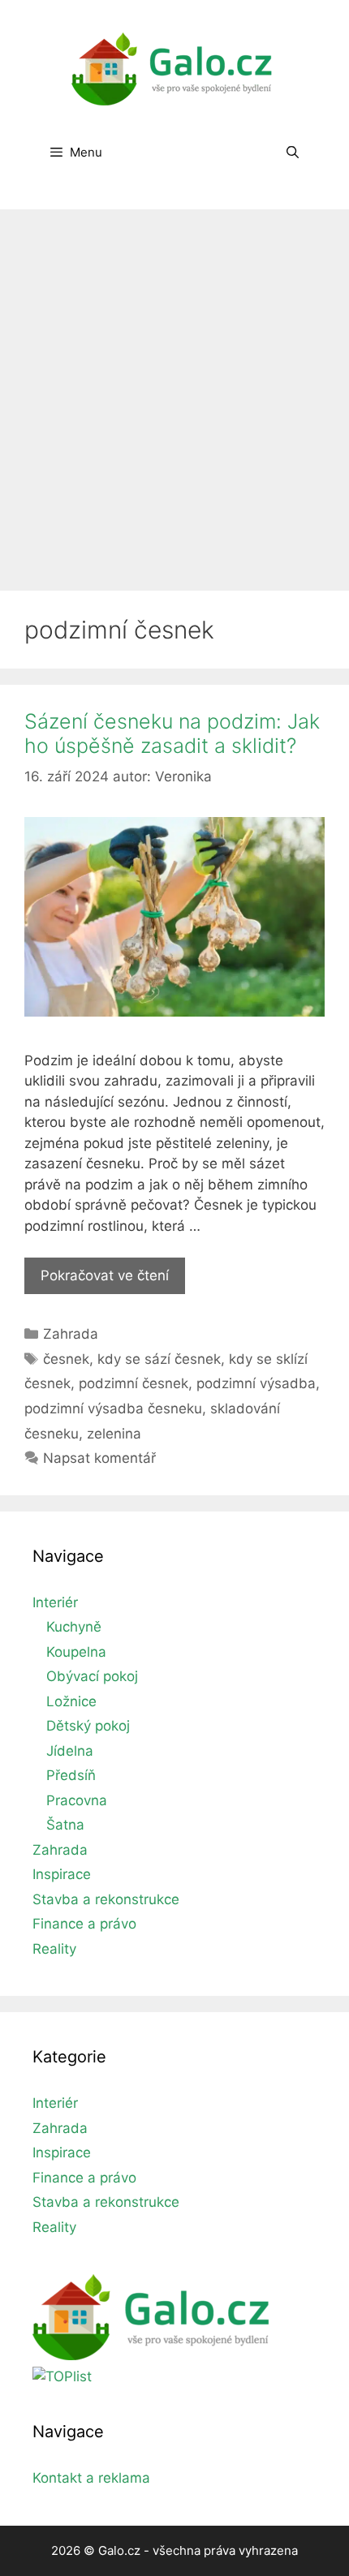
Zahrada (71, 1334)
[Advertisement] (174, 392)
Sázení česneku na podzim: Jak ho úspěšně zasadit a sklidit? (172, 733)
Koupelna (76, 1652)
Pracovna (77, 1800)
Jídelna (70, 1751)
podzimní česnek (134, 1383)
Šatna (65, 1825)
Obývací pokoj (92, 1676)
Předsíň (71, 1775)
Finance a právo (84, 1924)
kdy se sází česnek (159, 1359)
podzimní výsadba (256, 1383)
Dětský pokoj (88, 1726)
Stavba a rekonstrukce (106, 1899)
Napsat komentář (99, 1458)
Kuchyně (74, 1627)
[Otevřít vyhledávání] (293, 153)
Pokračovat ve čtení (113, 1281)
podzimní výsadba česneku (113, 1408)
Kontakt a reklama (91, 2478)
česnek (66, 1359)
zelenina (114, 1434)
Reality (54, 1949)
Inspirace (62, 1874)
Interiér (55, 1602)
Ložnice (71, 1701)
